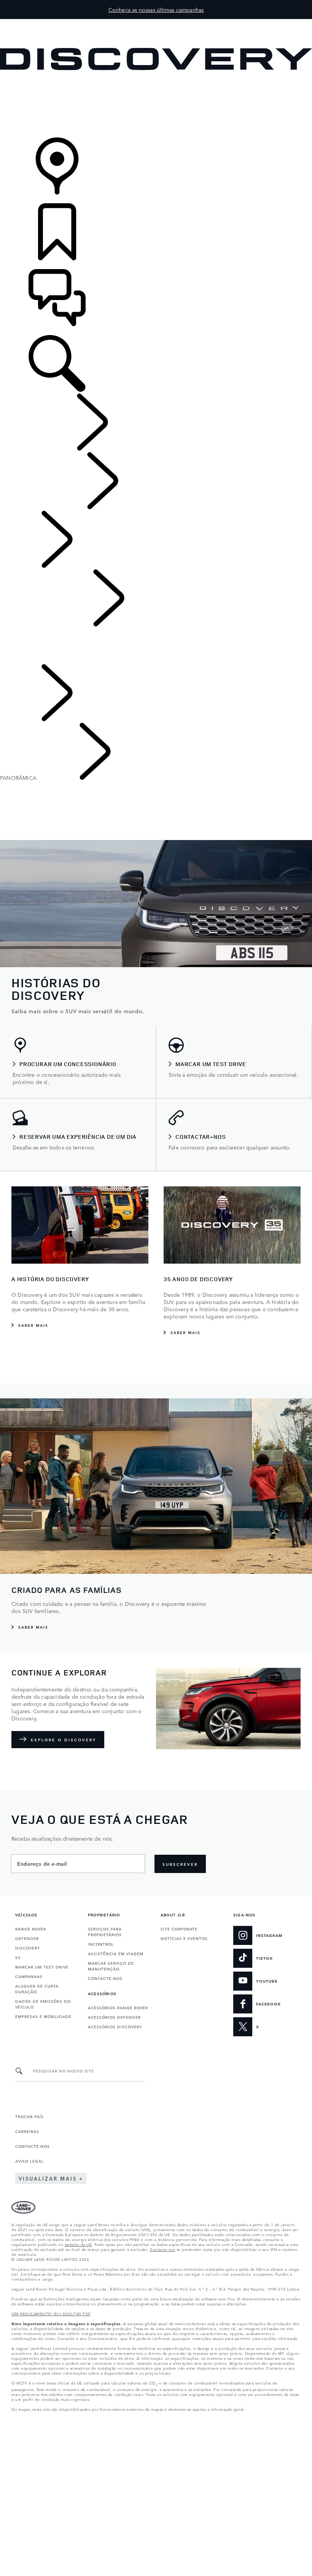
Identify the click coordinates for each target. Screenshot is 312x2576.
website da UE (78, 2244)
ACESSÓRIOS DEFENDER (114, 2017)
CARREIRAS (27, 2131)
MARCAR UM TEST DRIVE (42, 1967)
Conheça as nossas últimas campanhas (156, 10)
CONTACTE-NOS (105, 1978)
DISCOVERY (28, 1948)
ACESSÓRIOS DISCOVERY (115, 2026)
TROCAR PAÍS (29, 2116)
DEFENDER (27, 1938)
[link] (156, 104)
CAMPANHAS (29, 1976)
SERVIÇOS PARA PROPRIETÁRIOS (105, 1931)
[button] (156, 23)
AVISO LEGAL (29, 2161)
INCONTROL (101, 1944)
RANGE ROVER (31, 1929)
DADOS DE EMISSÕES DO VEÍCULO (43, 2004)
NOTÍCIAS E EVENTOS (184, 1938)
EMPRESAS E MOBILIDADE (43, 2016)
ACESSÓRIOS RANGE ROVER (118, 2007)
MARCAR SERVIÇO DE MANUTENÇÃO (111, 1966)
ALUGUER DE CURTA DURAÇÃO (37, 1989)
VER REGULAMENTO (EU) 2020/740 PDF (51, 2313)
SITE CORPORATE (179, 1929)
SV (18, 1957)
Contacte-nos (162, 2249)
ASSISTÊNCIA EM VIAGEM (116, 1953)
